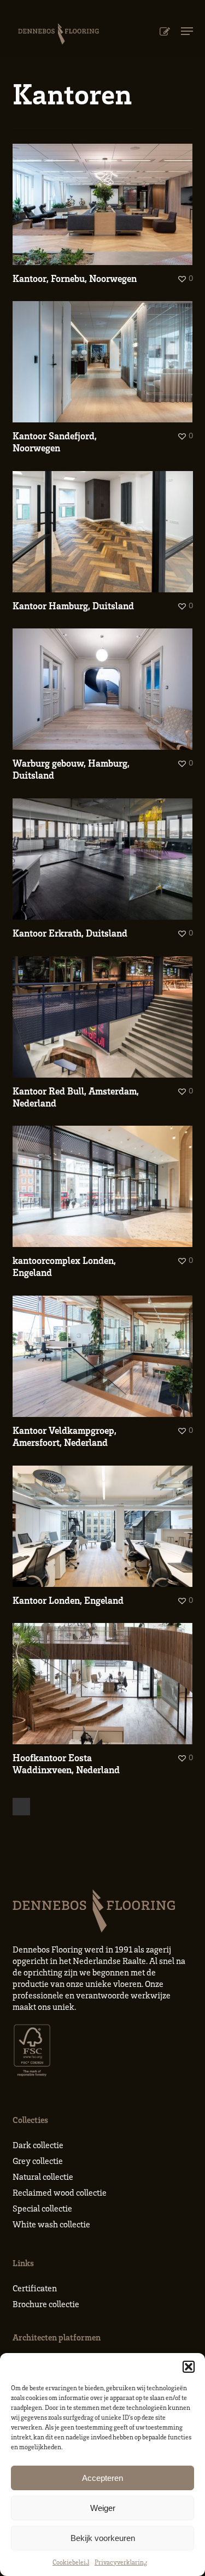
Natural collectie (43, 2177)
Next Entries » (21, 1807)
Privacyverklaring (121, 2562)
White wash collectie (51, 2224)
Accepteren (102, 2478)
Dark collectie (38, 2145)
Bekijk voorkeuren (103, 2538)
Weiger (103, 2508)
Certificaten (35, 2288)
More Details (106, 196)
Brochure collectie (46, 2304)
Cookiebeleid (71, 2562)
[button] (189, 2367)
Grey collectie (38, 2161)
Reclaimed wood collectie (60, 2192)
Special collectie (42, 2208)
